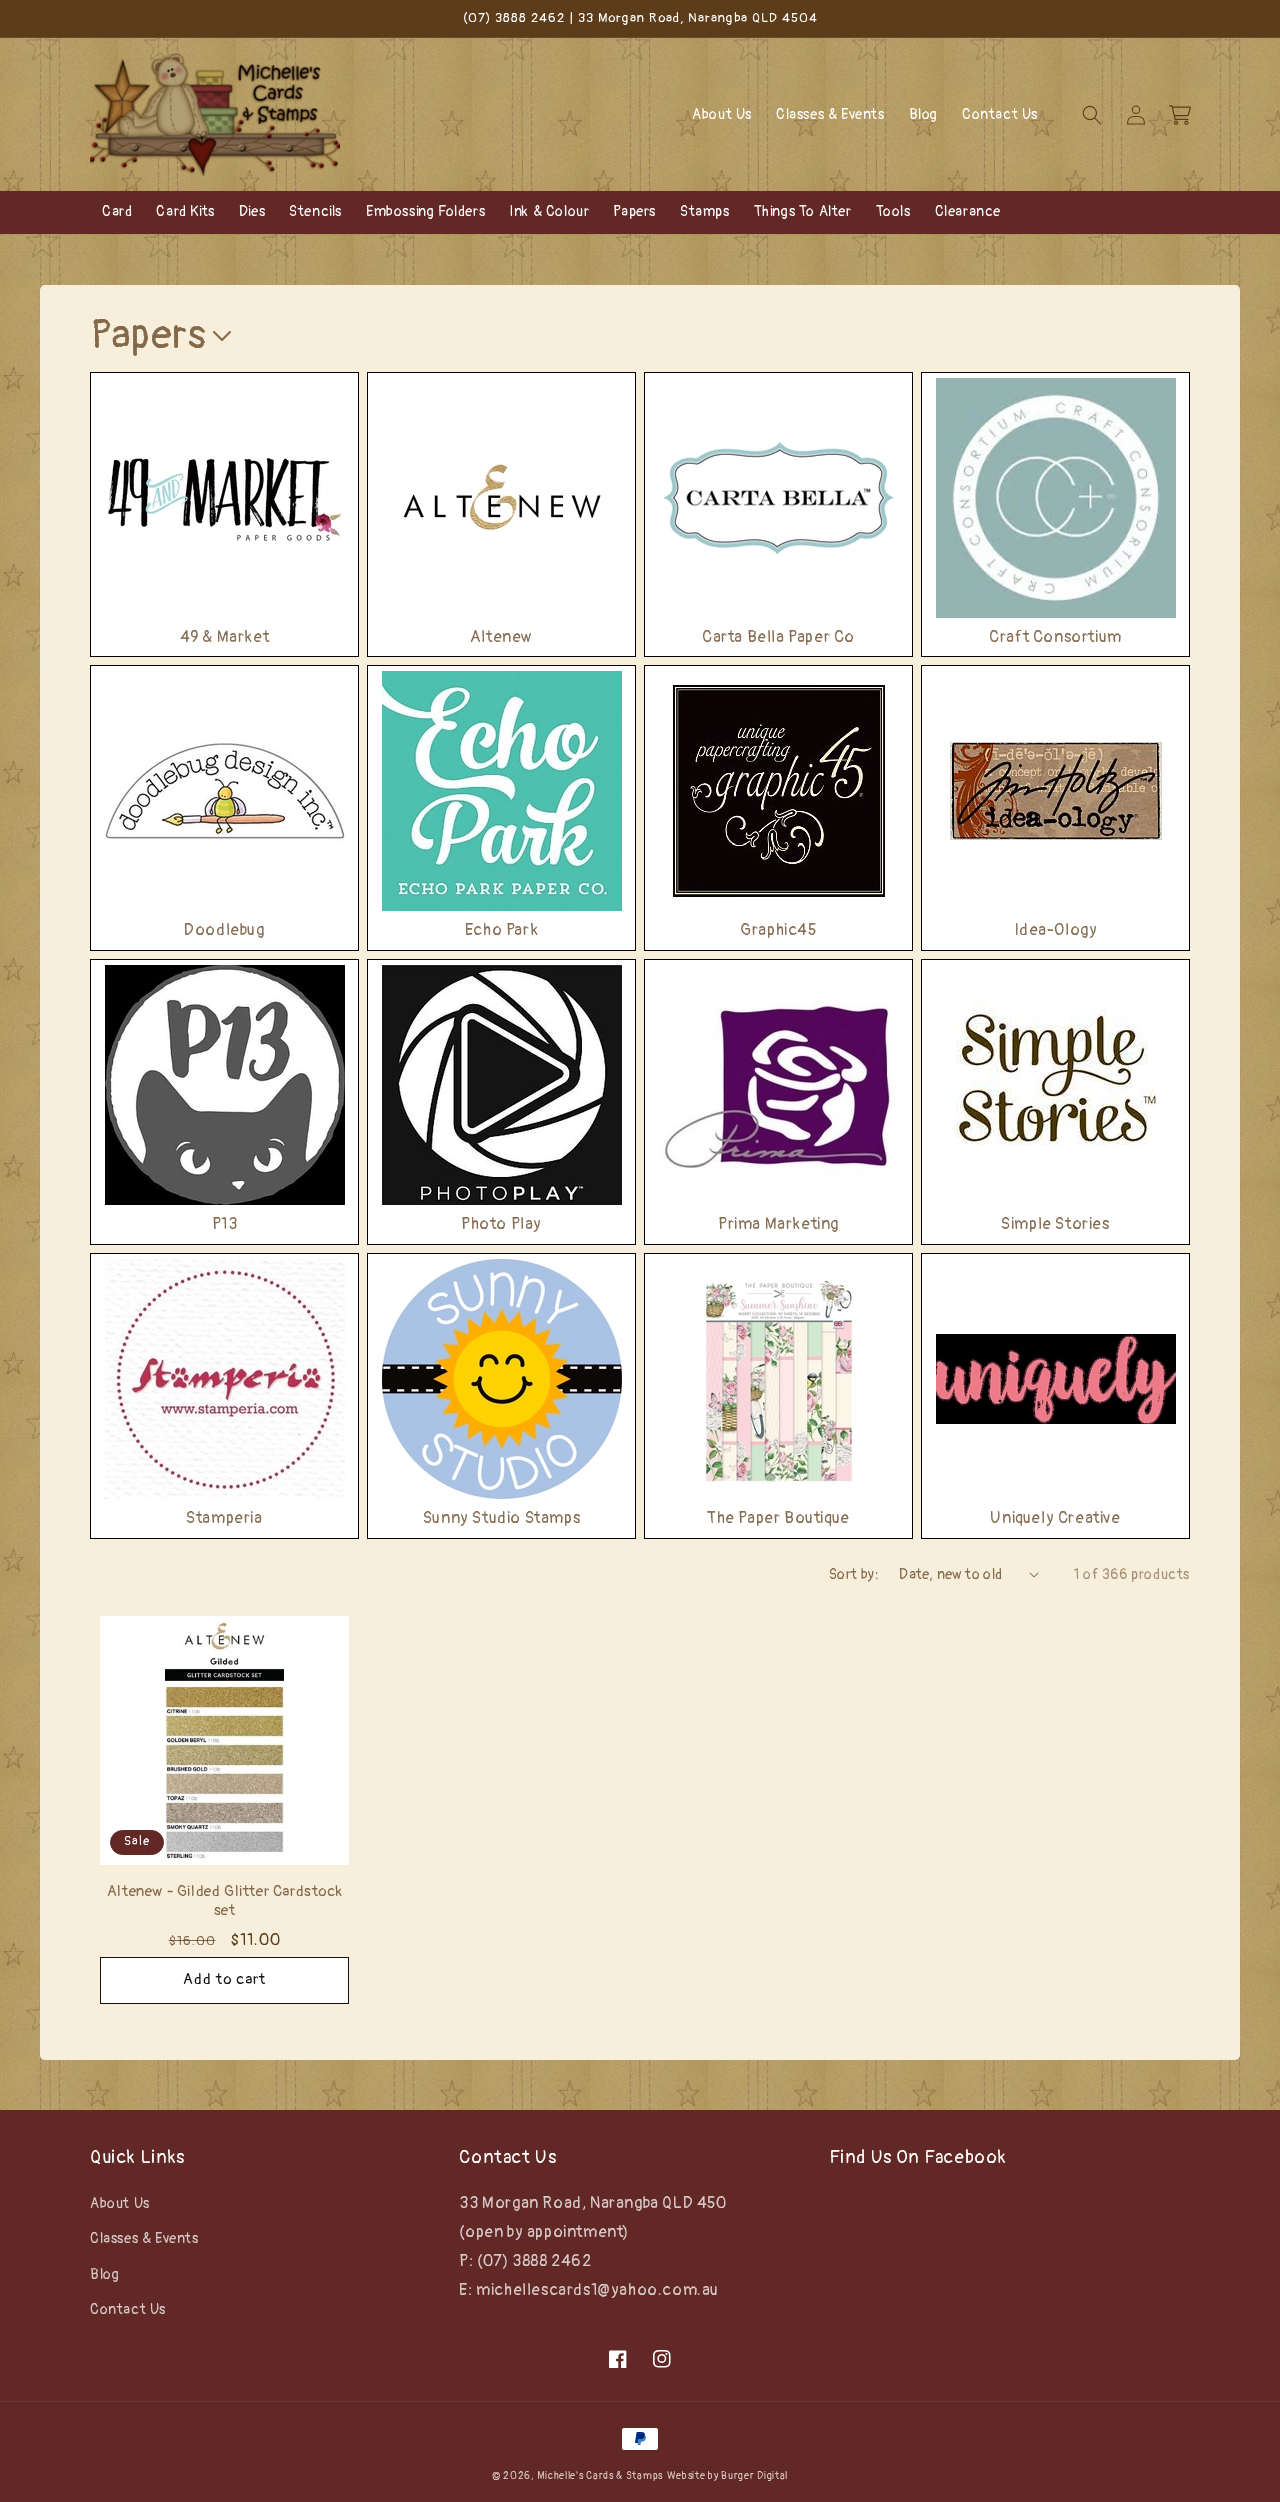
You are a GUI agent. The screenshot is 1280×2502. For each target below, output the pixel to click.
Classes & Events (144, 2238)
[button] (1092, 115)
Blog (104, 2274)
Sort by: (854, 1574)
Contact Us (128, 2309)
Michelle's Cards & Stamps (600, 2476)
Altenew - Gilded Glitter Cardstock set (224, 1901)
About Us (120, 2203)
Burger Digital (754, 2476)
